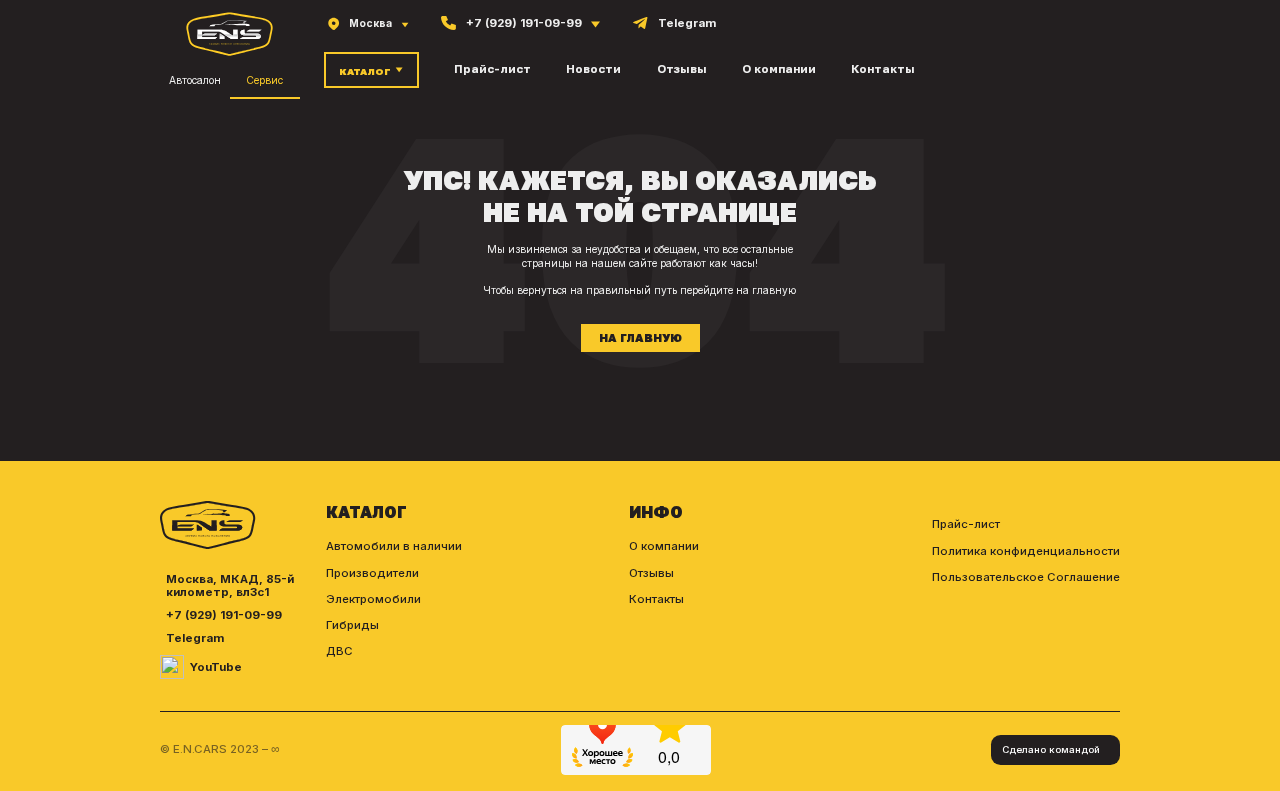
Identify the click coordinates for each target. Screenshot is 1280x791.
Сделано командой (1051, 749)
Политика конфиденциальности (1026, 551)
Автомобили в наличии (394, 546)
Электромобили (373, 599)
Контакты (883, 69)
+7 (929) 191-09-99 (224, 615)
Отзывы (682, 69)
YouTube (216, 667)
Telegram (195, 638)
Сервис (264, 80)
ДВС (339, 651)
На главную (640, 337)
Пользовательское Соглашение (1026, 577)
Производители (372, 573)
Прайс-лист (492, 69)
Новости (593, 69)
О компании (779, 69)
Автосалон (195, 80)
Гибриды (352, 625)
